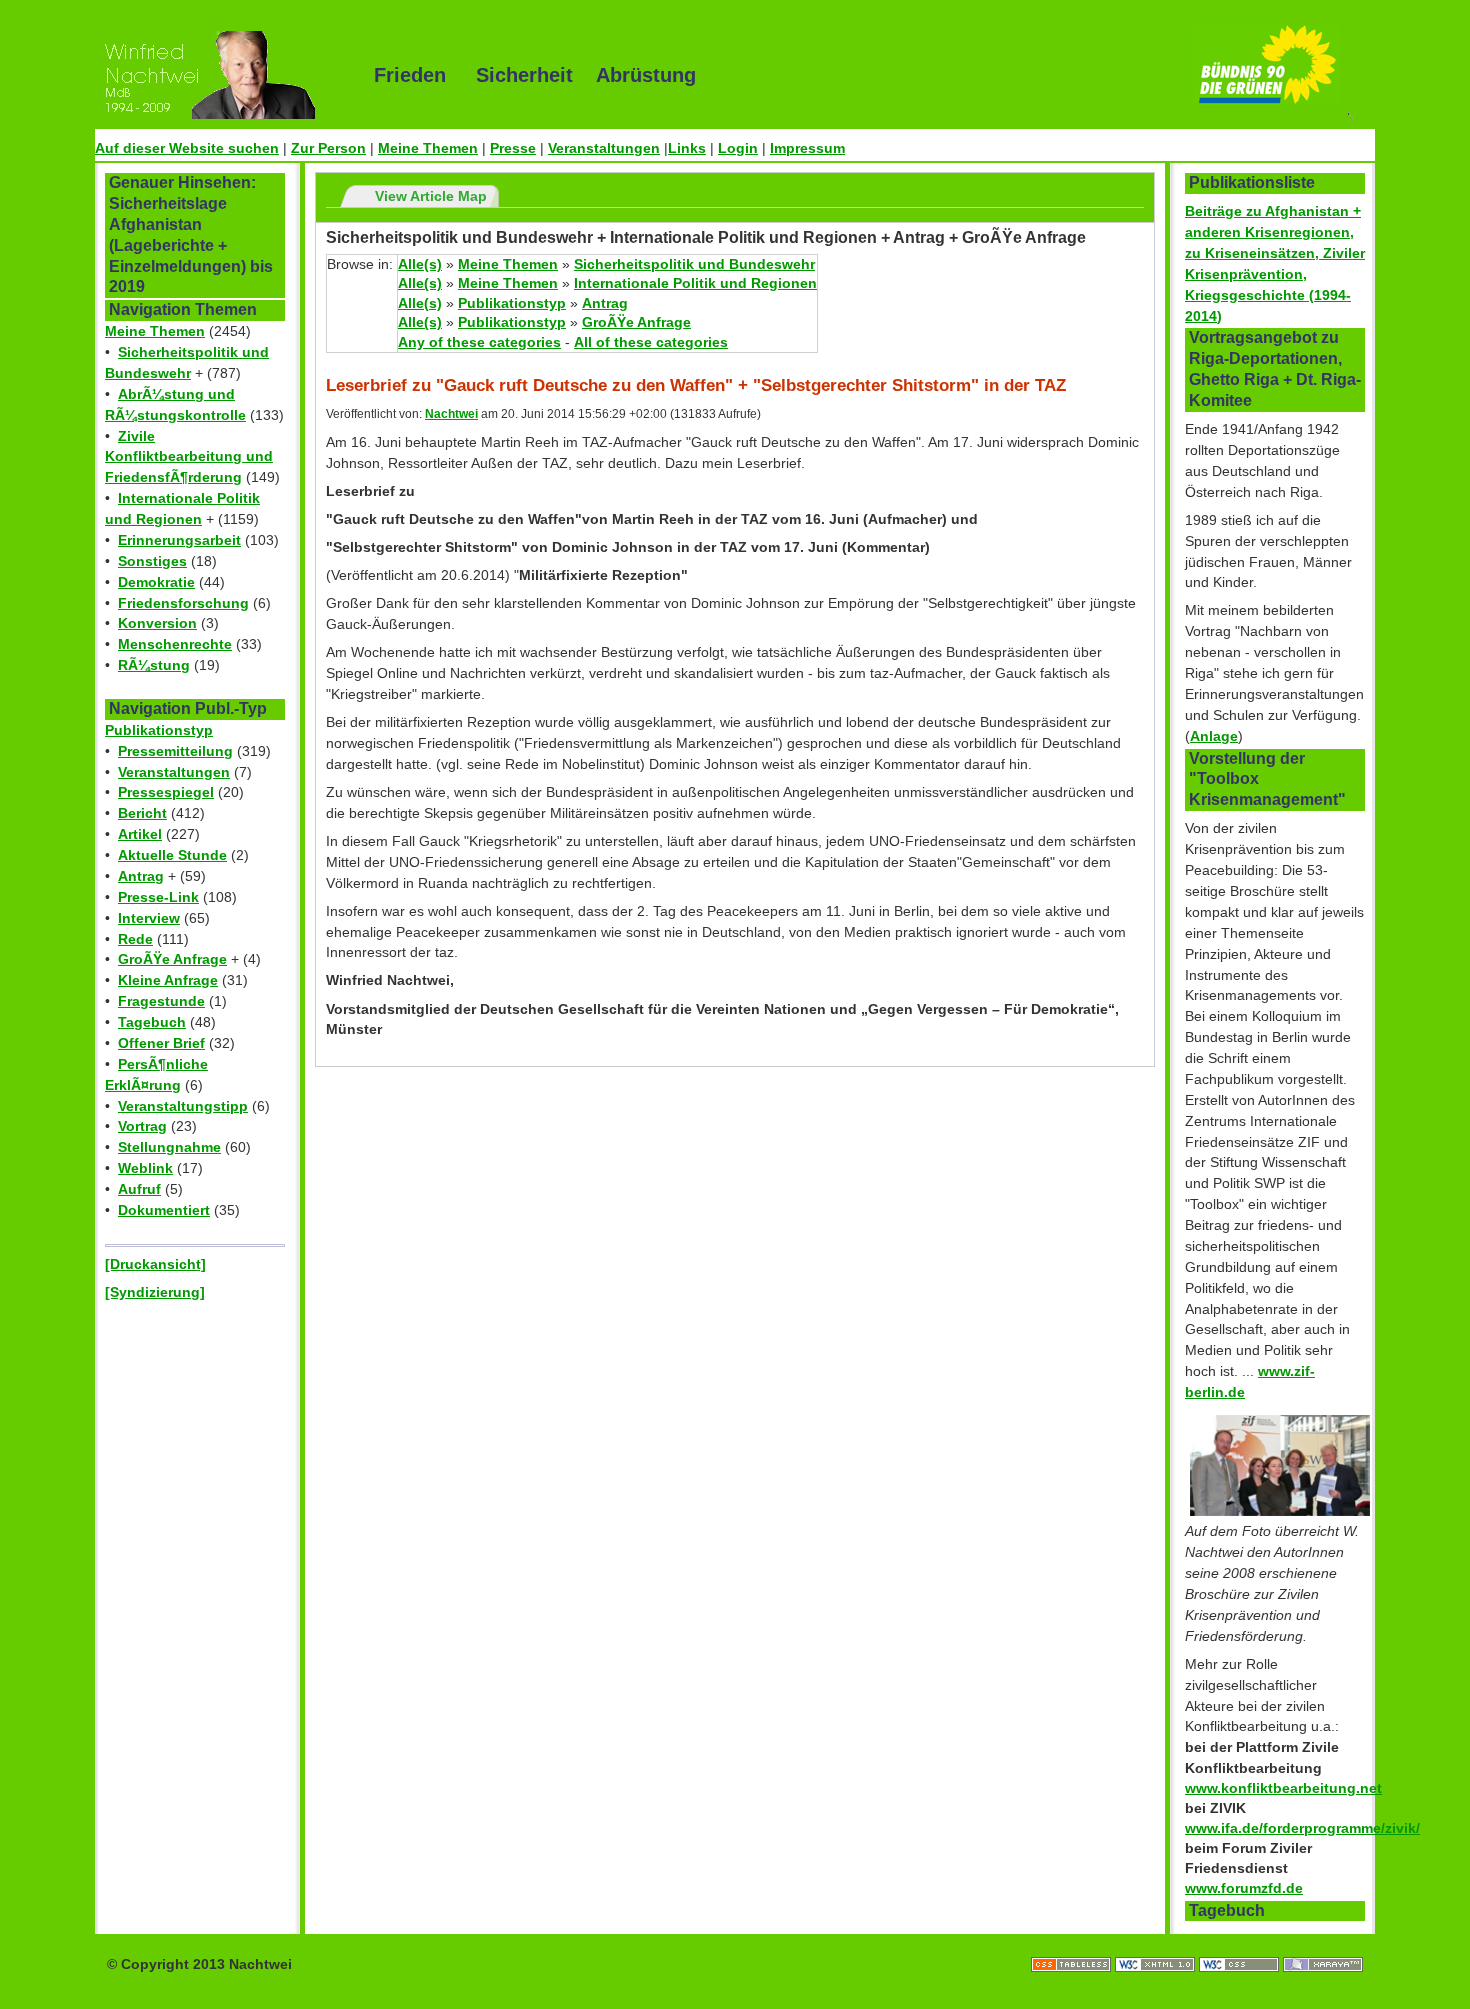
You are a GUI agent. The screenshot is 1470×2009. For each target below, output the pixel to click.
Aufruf (139, 1189)
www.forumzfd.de (1244, 1888)
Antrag (141, 876)
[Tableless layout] (1073, 1944)
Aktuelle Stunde (172, 855)
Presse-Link (158, 897)
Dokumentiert (164, 1210)
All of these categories (651, 342)
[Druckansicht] (155, 1264)
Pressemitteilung (175, 751)
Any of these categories (479, 342)
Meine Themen (428, 148)
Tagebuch (152, 1022)
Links (687, 148)
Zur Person (328, 148)
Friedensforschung (183, 603)
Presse (513, 148)
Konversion (157, 623)
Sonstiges (152, 561)
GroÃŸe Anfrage (172, 959)
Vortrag (142, 1126)
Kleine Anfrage (168, 980)
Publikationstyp (159, 730)
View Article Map (431, 196)
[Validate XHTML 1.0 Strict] (1157, 1944)
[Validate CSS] (1241, 1944)
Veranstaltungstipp (183, 1106)
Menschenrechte (175, 644)
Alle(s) (420, 264)
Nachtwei (451, 414)
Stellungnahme (169, 1147)
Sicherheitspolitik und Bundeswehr (694, 264)
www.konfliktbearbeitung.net (1283, 1788)
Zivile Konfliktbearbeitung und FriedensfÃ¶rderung (189, 457)
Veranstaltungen (604, 148)
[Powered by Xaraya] (1323, 1944)
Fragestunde (161, 1001)
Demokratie (156, 582)
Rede (135, 939)
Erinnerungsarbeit (179, 540)
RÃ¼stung (154, 665)
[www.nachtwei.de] (220, 75)
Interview (149, 918)
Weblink (145, 1168)
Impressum (807, 148)
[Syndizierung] (155, 1292)
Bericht (142, 813)
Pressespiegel (166, 792)
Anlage (1214, 736)
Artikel (140, 834)
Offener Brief (161, 1043)
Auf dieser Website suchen (187, 148)
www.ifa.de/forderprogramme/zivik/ (1302, 1828)
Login (738, 148)
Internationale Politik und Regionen (695, 283)
